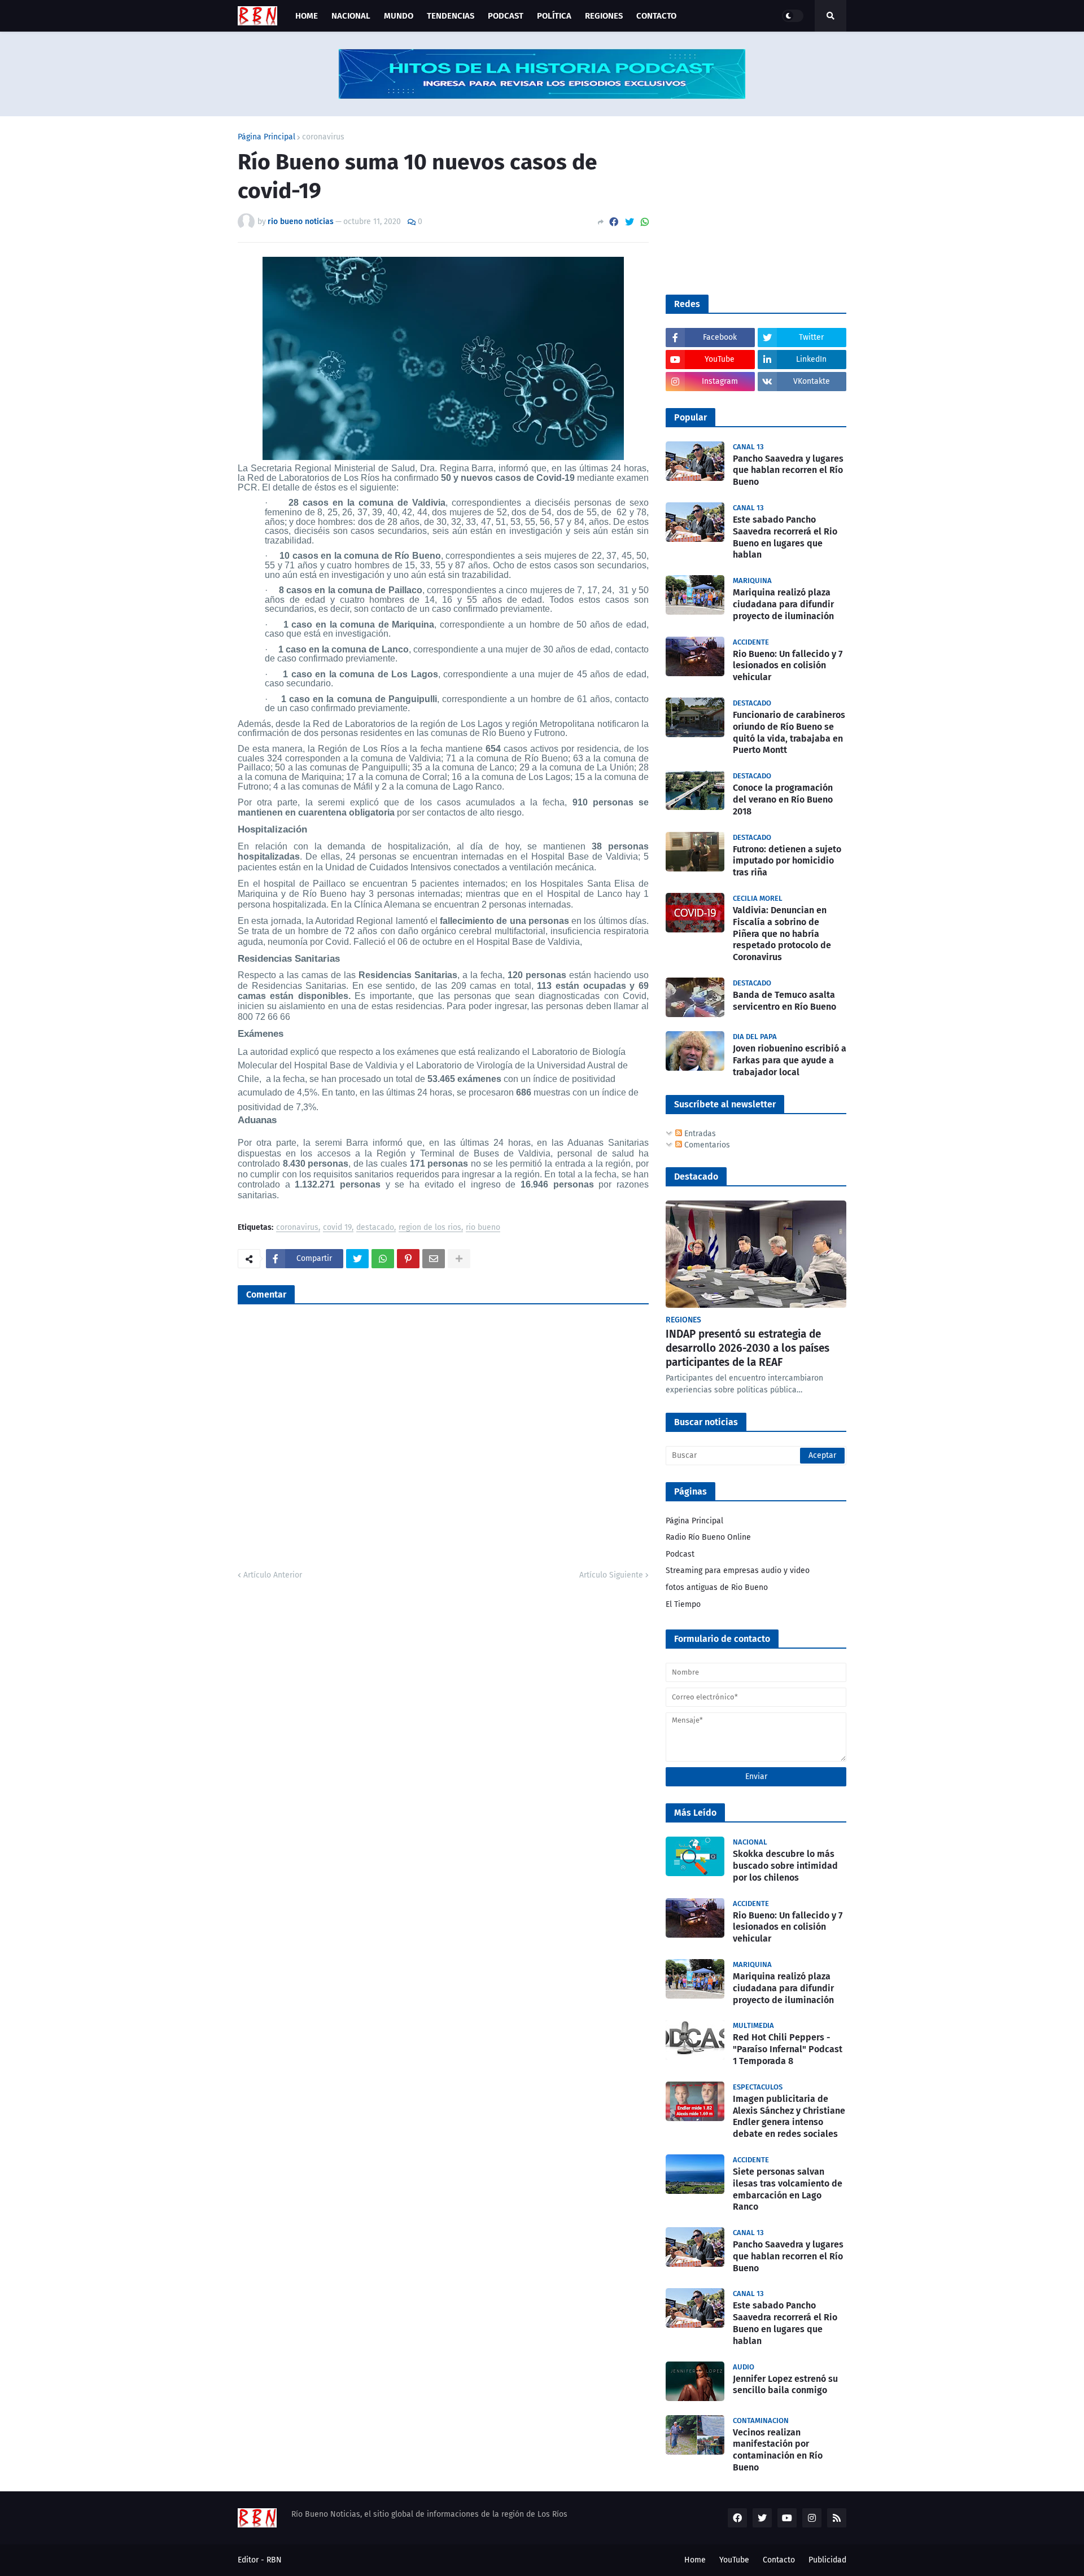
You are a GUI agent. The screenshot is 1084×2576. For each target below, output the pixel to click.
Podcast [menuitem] (506, 16)
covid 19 (337, 1228)
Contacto (779, 2560)
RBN (274, 2560)
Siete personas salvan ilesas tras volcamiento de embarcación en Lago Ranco (788, 2189)
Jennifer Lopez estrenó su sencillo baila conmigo (785, 2385)
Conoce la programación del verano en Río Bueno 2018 (783, 799)
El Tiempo (683, 1604)
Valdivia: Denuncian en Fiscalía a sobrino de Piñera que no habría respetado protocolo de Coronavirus (782, 934)
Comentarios (706, 1145)
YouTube (734, 2560)
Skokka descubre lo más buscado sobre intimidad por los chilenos (785, 1866)
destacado (375, 1228)
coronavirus (323, 137)
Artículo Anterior (273, 1575)
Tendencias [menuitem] (451, 16)
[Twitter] (630, 222)
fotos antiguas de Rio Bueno (717, 1587)
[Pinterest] (408, 1259)
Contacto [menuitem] (656, 16)
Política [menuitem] (554, 16)
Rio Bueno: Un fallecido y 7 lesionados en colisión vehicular (788, 666)
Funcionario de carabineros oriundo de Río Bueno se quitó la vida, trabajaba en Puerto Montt (789, 732)
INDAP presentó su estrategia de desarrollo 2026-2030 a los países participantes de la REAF (748, 1348)
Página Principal (266, 137)
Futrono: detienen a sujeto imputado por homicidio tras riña (787, 861)
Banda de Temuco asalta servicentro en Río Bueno (784, 1001)
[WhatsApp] (645, 222)
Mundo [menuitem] (399, 16)
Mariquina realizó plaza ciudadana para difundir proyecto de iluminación (783, 604)
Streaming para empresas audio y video (738, 1570)
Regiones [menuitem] (604, 16)
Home (695, 2560)
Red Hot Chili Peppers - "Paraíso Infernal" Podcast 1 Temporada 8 (788, 2049)
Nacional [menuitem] (351, 16)
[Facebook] (614, 222)
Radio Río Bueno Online (708, 1537)
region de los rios (430, 1228)
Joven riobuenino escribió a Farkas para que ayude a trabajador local (790, 1060)
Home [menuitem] (307, 16)
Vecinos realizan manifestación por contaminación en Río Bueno (778, 2450)
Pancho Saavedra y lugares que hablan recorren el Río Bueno (788, 470)
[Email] (434, 1259)
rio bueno (483, 1228)
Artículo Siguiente (611, 1575)
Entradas (699, 1134)
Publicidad (827, 2560)
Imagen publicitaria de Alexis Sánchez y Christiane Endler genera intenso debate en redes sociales (789, 2116)
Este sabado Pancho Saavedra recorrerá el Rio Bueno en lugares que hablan (785, 537)
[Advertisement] (750, 204)
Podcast (680, 1554)
